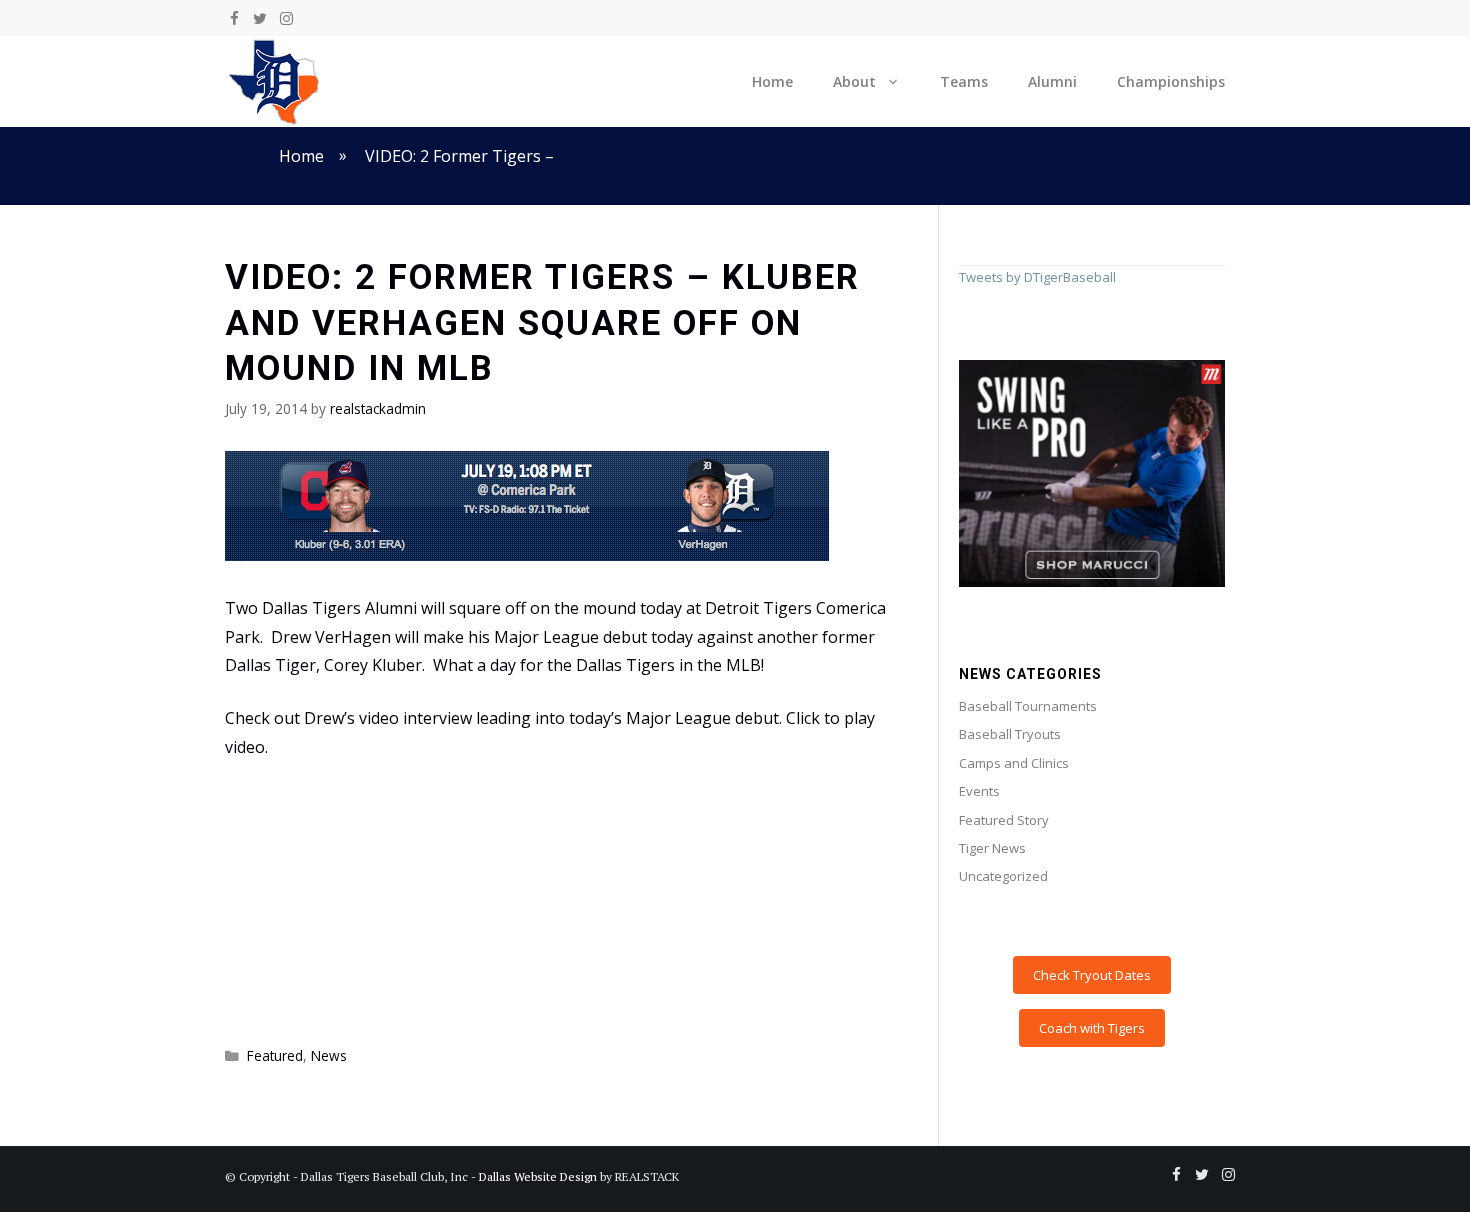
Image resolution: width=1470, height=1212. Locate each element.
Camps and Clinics (1014, 763)
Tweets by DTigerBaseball (1037, 277)
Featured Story (1004, 820)
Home (772, 81)
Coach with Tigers (1092, 1028)
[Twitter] (260, 19)
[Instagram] (286, 19)
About (854, 81)
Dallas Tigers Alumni (339, 608)
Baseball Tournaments (1028, 706)
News (329, 1055)
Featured (275, 1055)
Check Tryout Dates (1092, 975)
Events (979, 791)
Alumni (1052, 81)
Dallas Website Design (538, 1176)
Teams (964, 81)
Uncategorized (1003, 876)
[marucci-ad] (1092, 582)
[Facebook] (234, 19)
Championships (1171, 81)
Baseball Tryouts (1010, 734)
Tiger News (992, 848)
